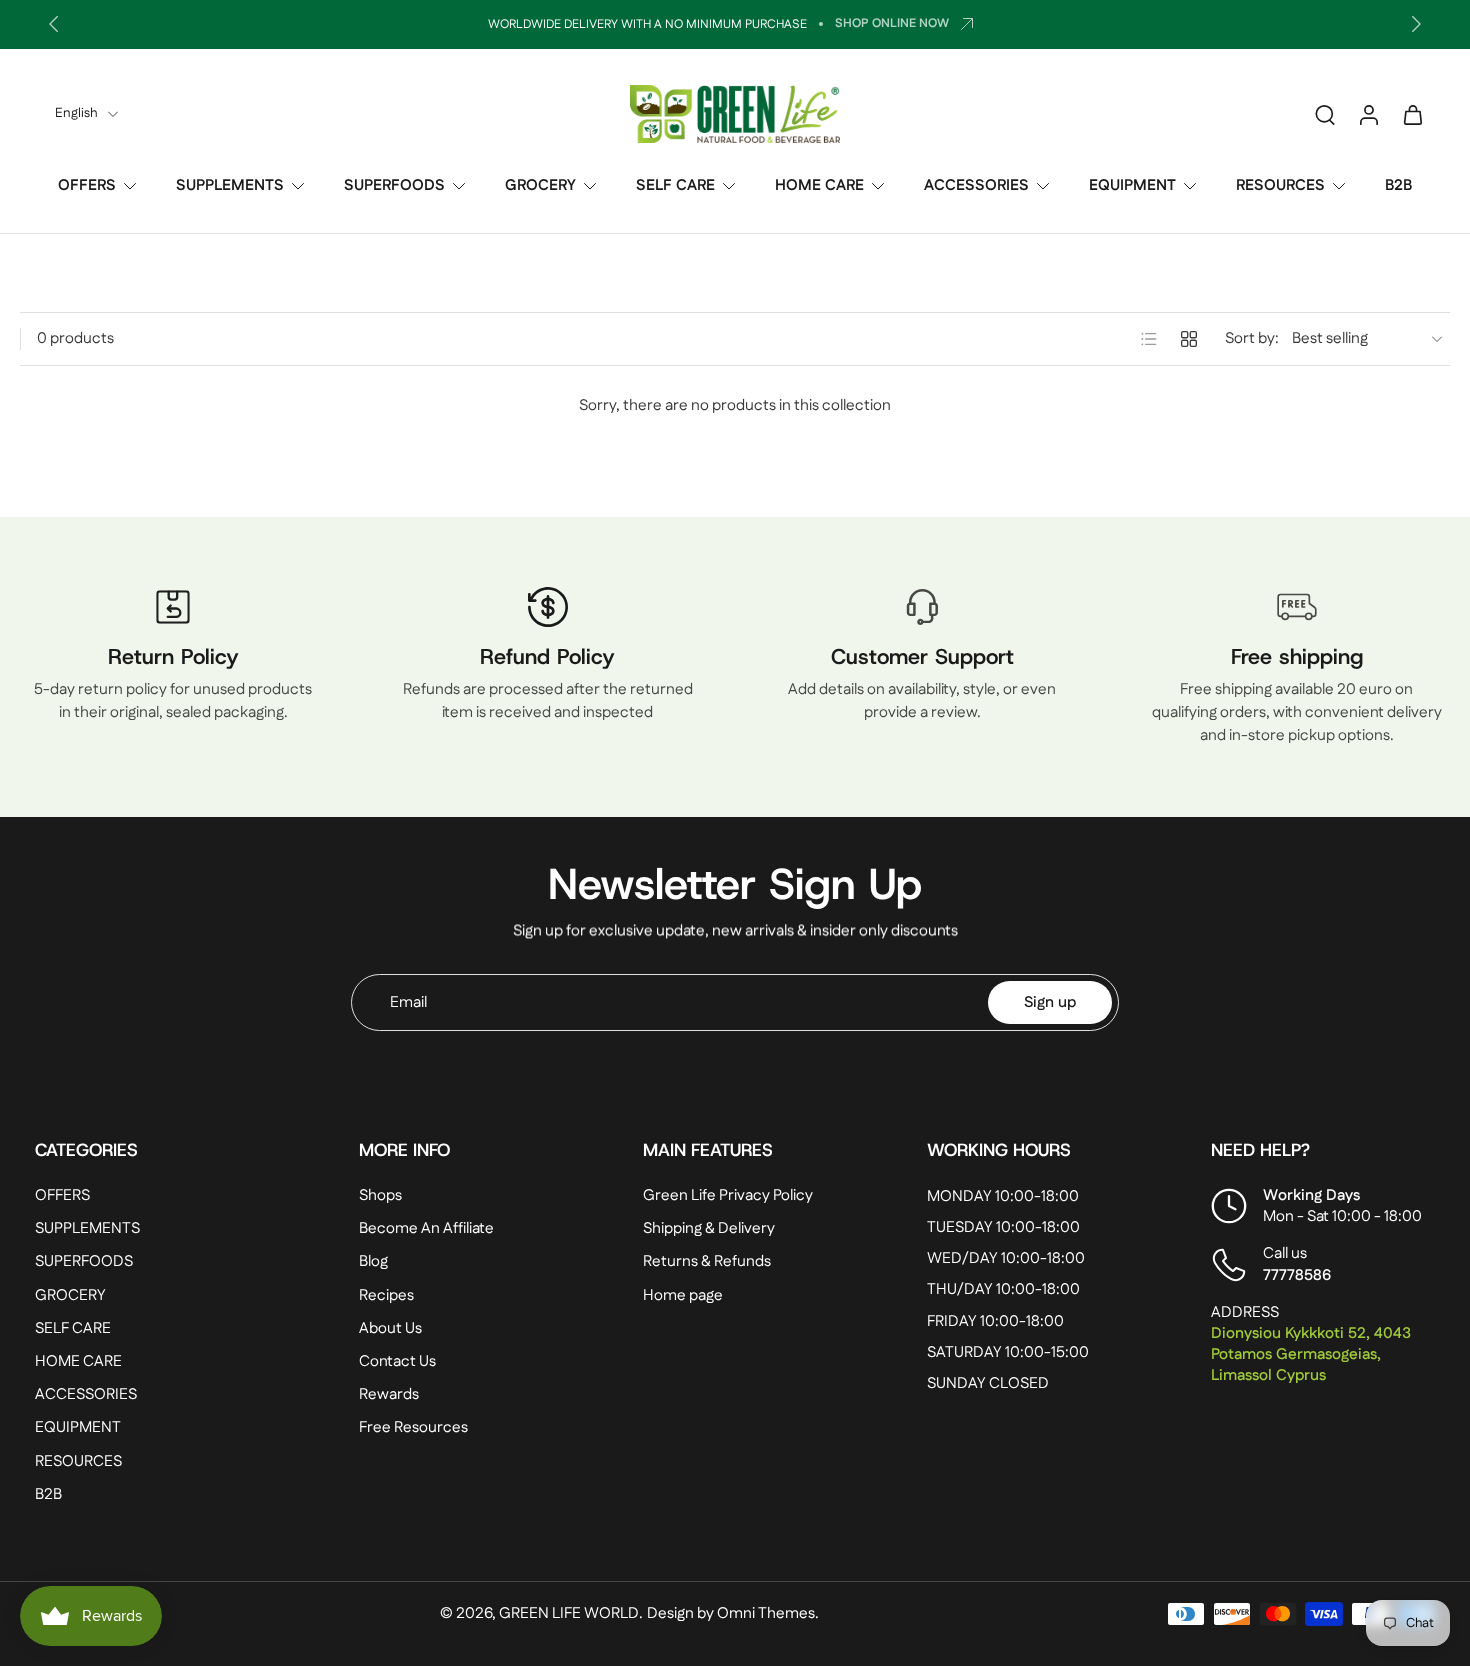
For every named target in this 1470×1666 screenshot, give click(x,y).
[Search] (1325, 114)
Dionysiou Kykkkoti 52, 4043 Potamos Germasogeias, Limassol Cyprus (1311, 1354)
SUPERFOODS (394, 185)
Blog (373, 1262)
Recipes (386, 1295)
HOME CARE (819, 185)
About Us (390, 1328)
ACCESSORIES (976, 185)
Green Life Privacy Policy (728, 1195)
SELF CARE (675, 185)
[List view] (1149, 339)
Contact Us (397, 1361)
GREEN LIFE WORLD (569, 1613)
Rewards (389, 1394)
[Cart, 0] (1413, 114)
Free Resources (413, 1428)
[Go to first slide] (1416, 24)
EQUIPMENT (1132, 185)
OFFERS (87, 185)
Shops (380, 1195)
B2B (1398, 185)
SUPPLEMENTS (230, 185)
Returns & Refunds (707, 1262)
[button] (167, 1150)
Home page (683, 1295)
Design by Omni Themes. (733, 1613)
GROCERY (540, 185)
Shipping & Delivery (709, 1229)
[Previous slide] (54, 24)
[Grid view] (1189, 339)
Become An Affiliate (426, 1229)
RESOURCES (1280, 185)
